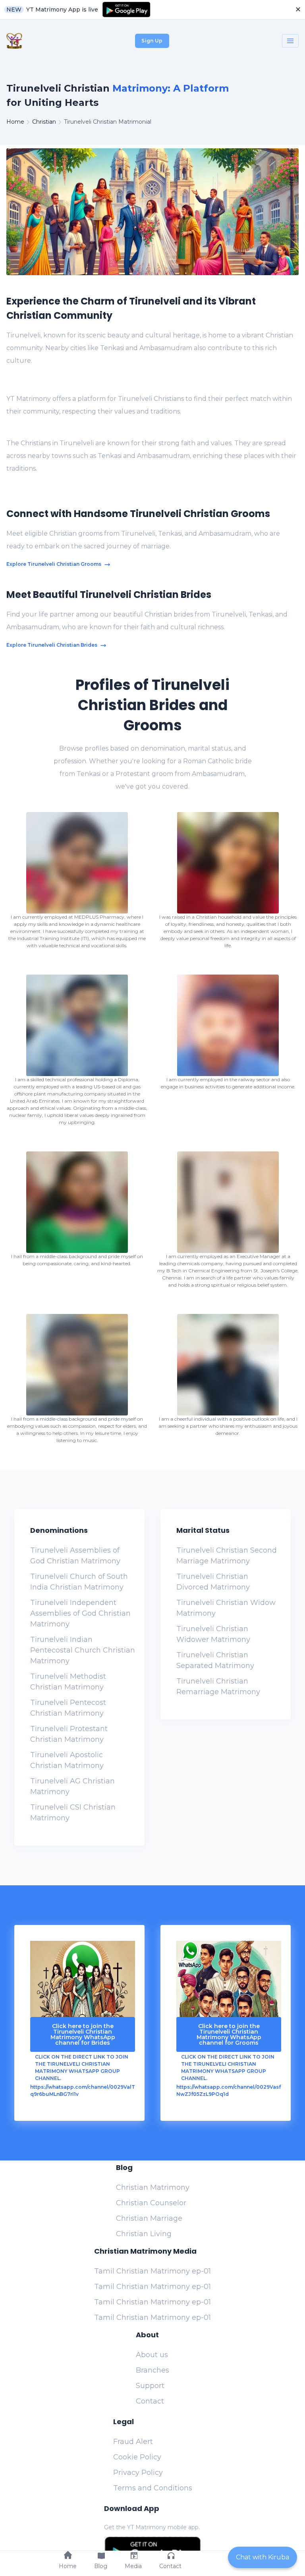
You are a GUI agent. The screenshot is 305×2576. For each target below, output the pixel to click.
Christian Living (144, 2234)
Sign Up (152, 41)
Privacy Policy (138, 2473)
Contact (150, 2401)
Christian (44, 122)
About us (152, 2355)
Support (150, 2386)
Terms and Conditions (153, 2488)
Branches (152, 2370)
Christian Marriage (149, 2218)
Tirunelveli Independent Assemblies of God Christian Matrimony (80, 1613)
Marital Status (203, 1530)
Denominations (59, 1530)
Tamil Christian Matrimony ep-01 (152, 2271)
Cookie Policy (137, 2457)
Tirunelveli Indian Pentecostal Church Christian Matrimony (83, 1650)
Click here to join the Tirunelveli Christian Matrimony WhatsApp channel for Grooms (229, 2034)
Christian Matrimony (153, 2187)
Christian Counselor (151, 2203)
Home (15, 122)
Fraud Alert (133, 2442)
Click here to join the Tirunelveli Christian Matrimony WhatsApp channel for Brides (83, 2034)
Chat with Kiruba (263, 2557)
